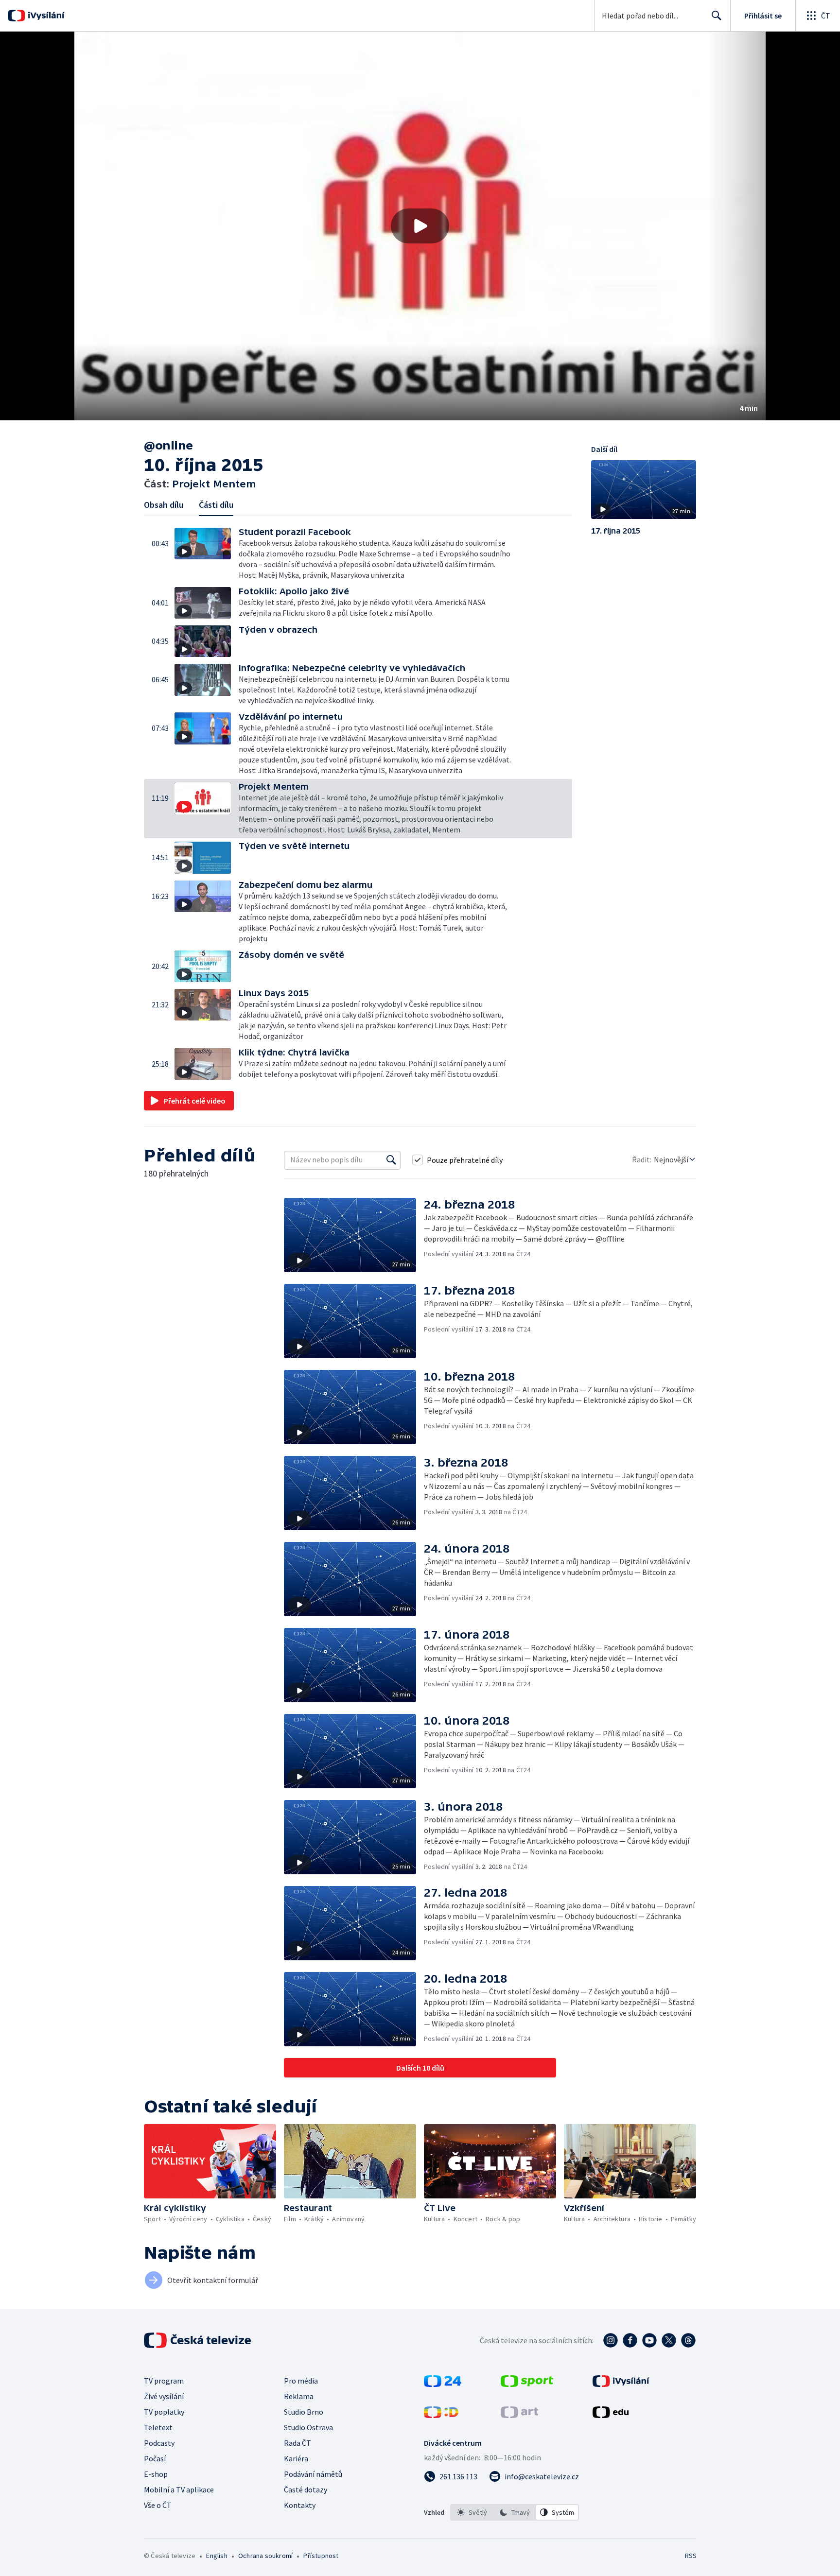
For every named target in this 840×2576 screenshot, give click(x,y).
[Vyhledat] (391, 1160)
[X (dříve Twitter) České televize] (669, 2340)
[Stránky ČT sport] (527, 2384)
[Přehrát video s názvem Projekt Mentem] (420, 226)
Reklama (299, 2396)
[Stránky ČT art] (519, 2415)
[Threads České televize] (688, 2340)
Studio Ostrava (308, 2427)
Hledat (717, 16)
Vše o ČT (158, 2505)
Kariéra (296, 2458)
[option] (472, 2512)
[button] (420, 226)
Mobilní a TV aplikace (179, 2490)
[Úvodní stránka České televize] (198, 2340)
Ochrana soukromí (265, 2556)
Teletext (158, 2427)
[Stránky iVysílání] (621, 2384)
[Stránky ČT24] (443, 2384)
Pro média (301, 2381)
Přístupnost (321, 2556)
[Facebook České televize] (630, 2340)
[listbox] (515, 2512)
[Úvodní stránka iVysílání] (45, 16)
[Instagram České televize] (611, 2340)
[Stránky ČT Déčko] (441, 2415)
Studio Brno (304, 2412)
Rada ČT (297, 2443)
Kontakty (300, 2505)
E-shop (156, 2474)
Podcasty (159, 2443)
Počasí (155, 2458)
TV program (164, 2381)
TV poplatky (164, 2412)
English (217, 2556)
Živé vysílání (164, 2396)
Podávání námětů (313, 2474)
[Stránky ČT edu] (611, 2415)
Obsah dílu (164, 505)
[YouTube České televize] (649, 2340)
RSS (691, 2556)
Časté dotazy (306, 2490)
